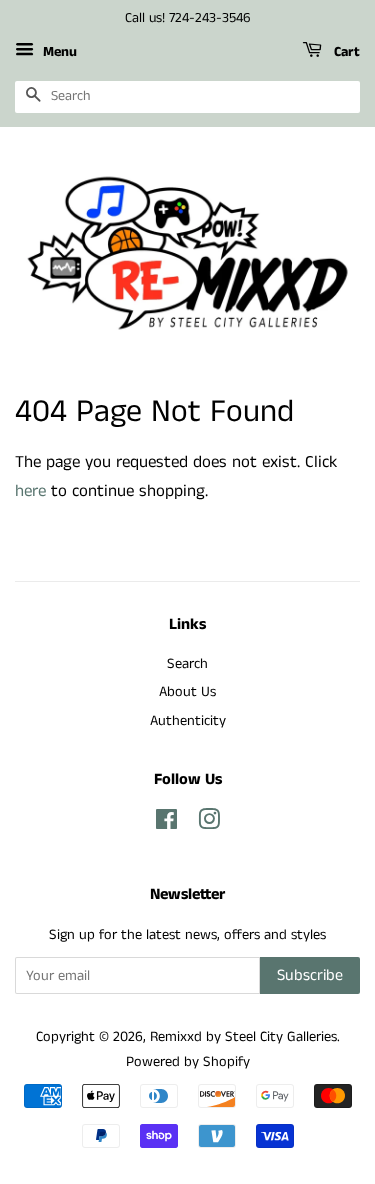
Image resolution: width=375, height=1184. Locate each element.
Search (187, 664)
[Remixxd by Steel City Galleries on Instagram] (209, 824)
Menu (58, 52)
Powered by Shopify (188, 1062)
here (30, 491)
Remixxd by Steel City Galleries (243, 1037)
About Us (187, 692)
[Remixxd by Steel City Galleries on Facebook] (166, 824)
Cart (345, 52)
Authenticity (188, 721)
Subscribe (310, 975)
